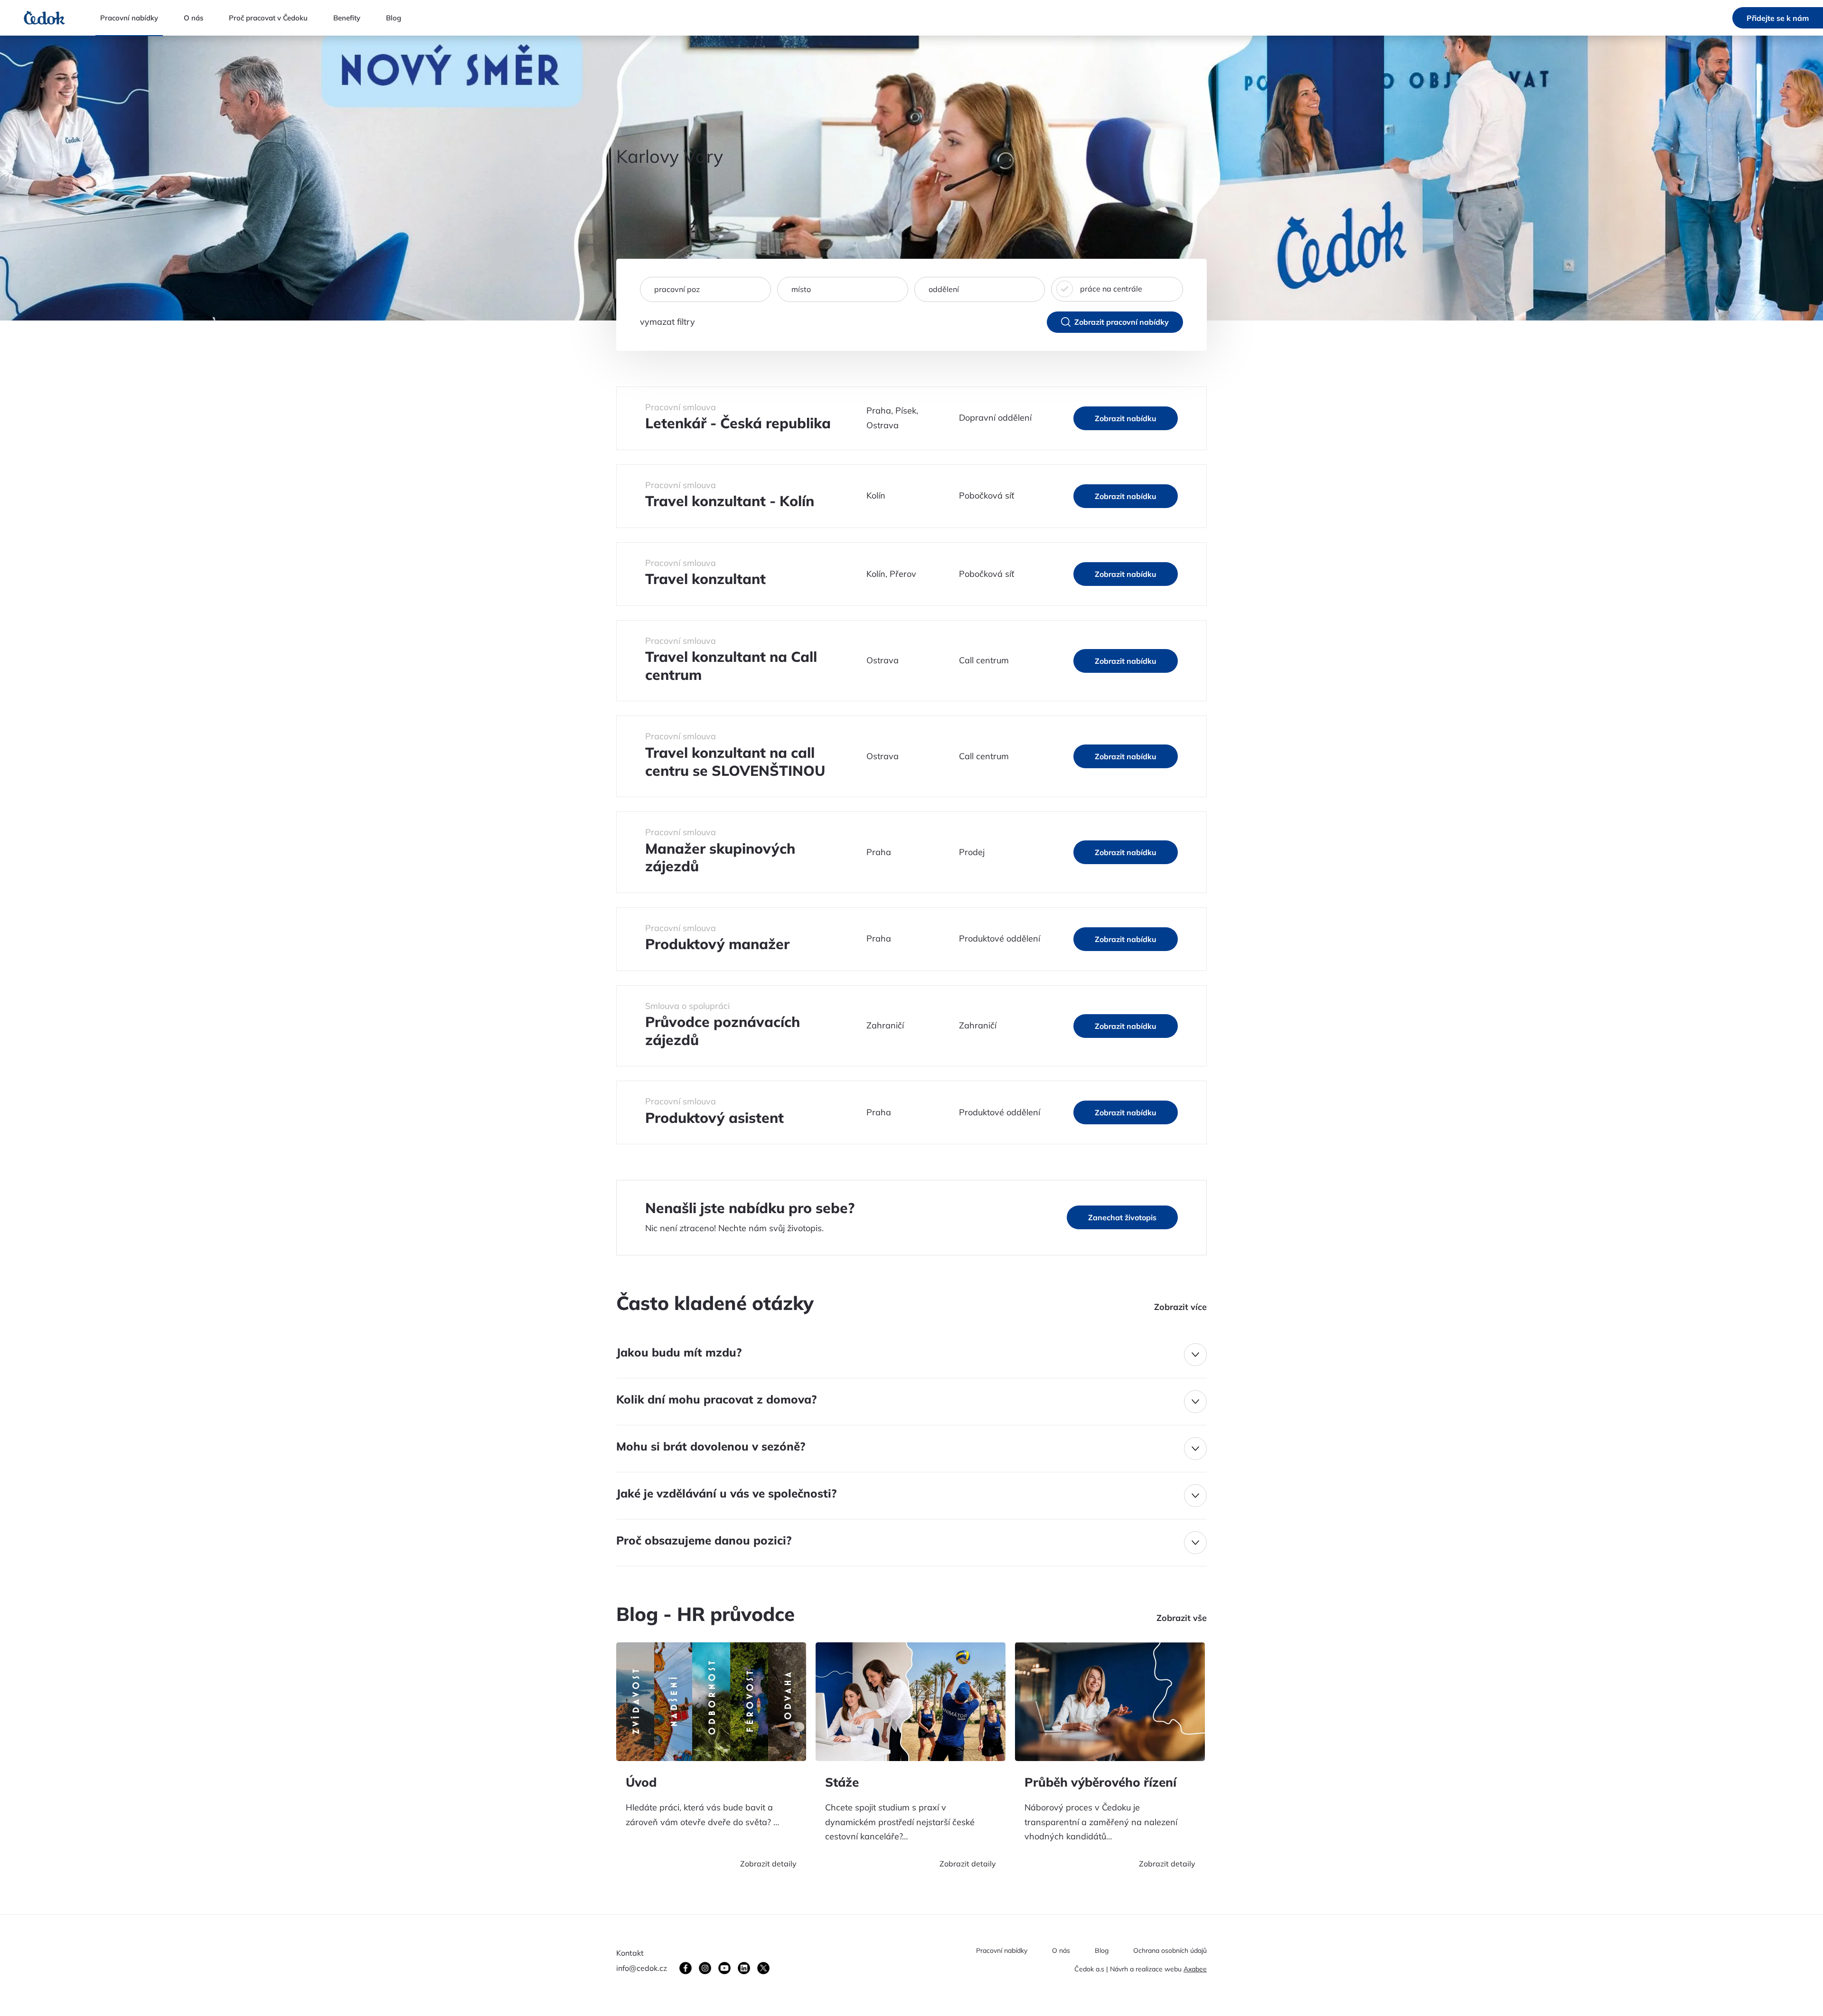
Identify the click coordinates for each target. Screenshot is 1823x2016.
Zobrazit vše (1182, 1618)
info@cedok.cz (642, 1968)
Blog (1102, 1951)
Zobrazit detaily (768, 1864)
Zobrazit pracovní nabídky (1122, 322)
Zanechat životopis (1122, 1217)
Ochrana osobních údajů (1170, 1951)
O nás (1061, 1951)
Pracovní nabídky (1002, 1951)
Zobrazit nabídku (1126, 418)
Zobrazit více (1180, 1307)
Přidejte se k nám (1778, 18)
